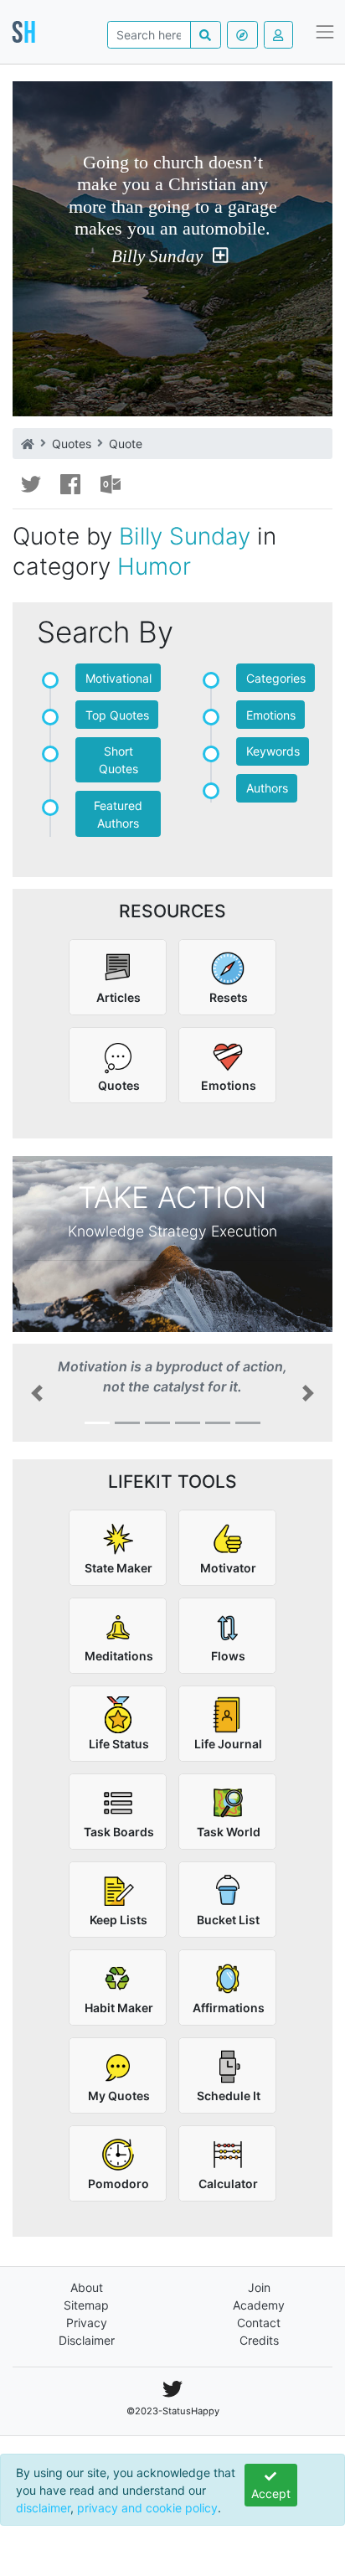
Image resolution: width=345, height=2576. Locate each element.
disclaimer (43, 2508)
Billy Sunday (157, 256)
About (87, 2287)
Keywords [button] (273, 751)
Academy (259, 2305)
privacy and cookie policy (147, 2508)
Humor (154, 566)
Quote (126, 444)
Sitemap (86, 2305)
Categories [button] (276, 678)
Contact (259, 2323)
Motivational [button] (118, 678)
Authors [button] (267, 788)
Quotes (72, 444)
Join (259, 2287)
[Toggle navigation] (325, 32)
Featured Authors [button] (118, 814)
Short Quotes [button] (118, 760)
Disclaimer (87, 2340)
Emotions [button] (271, 715)
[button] (36, 1393)
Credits (259, 2340)
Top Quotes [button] (117, 715)
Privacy (87, 2323)
